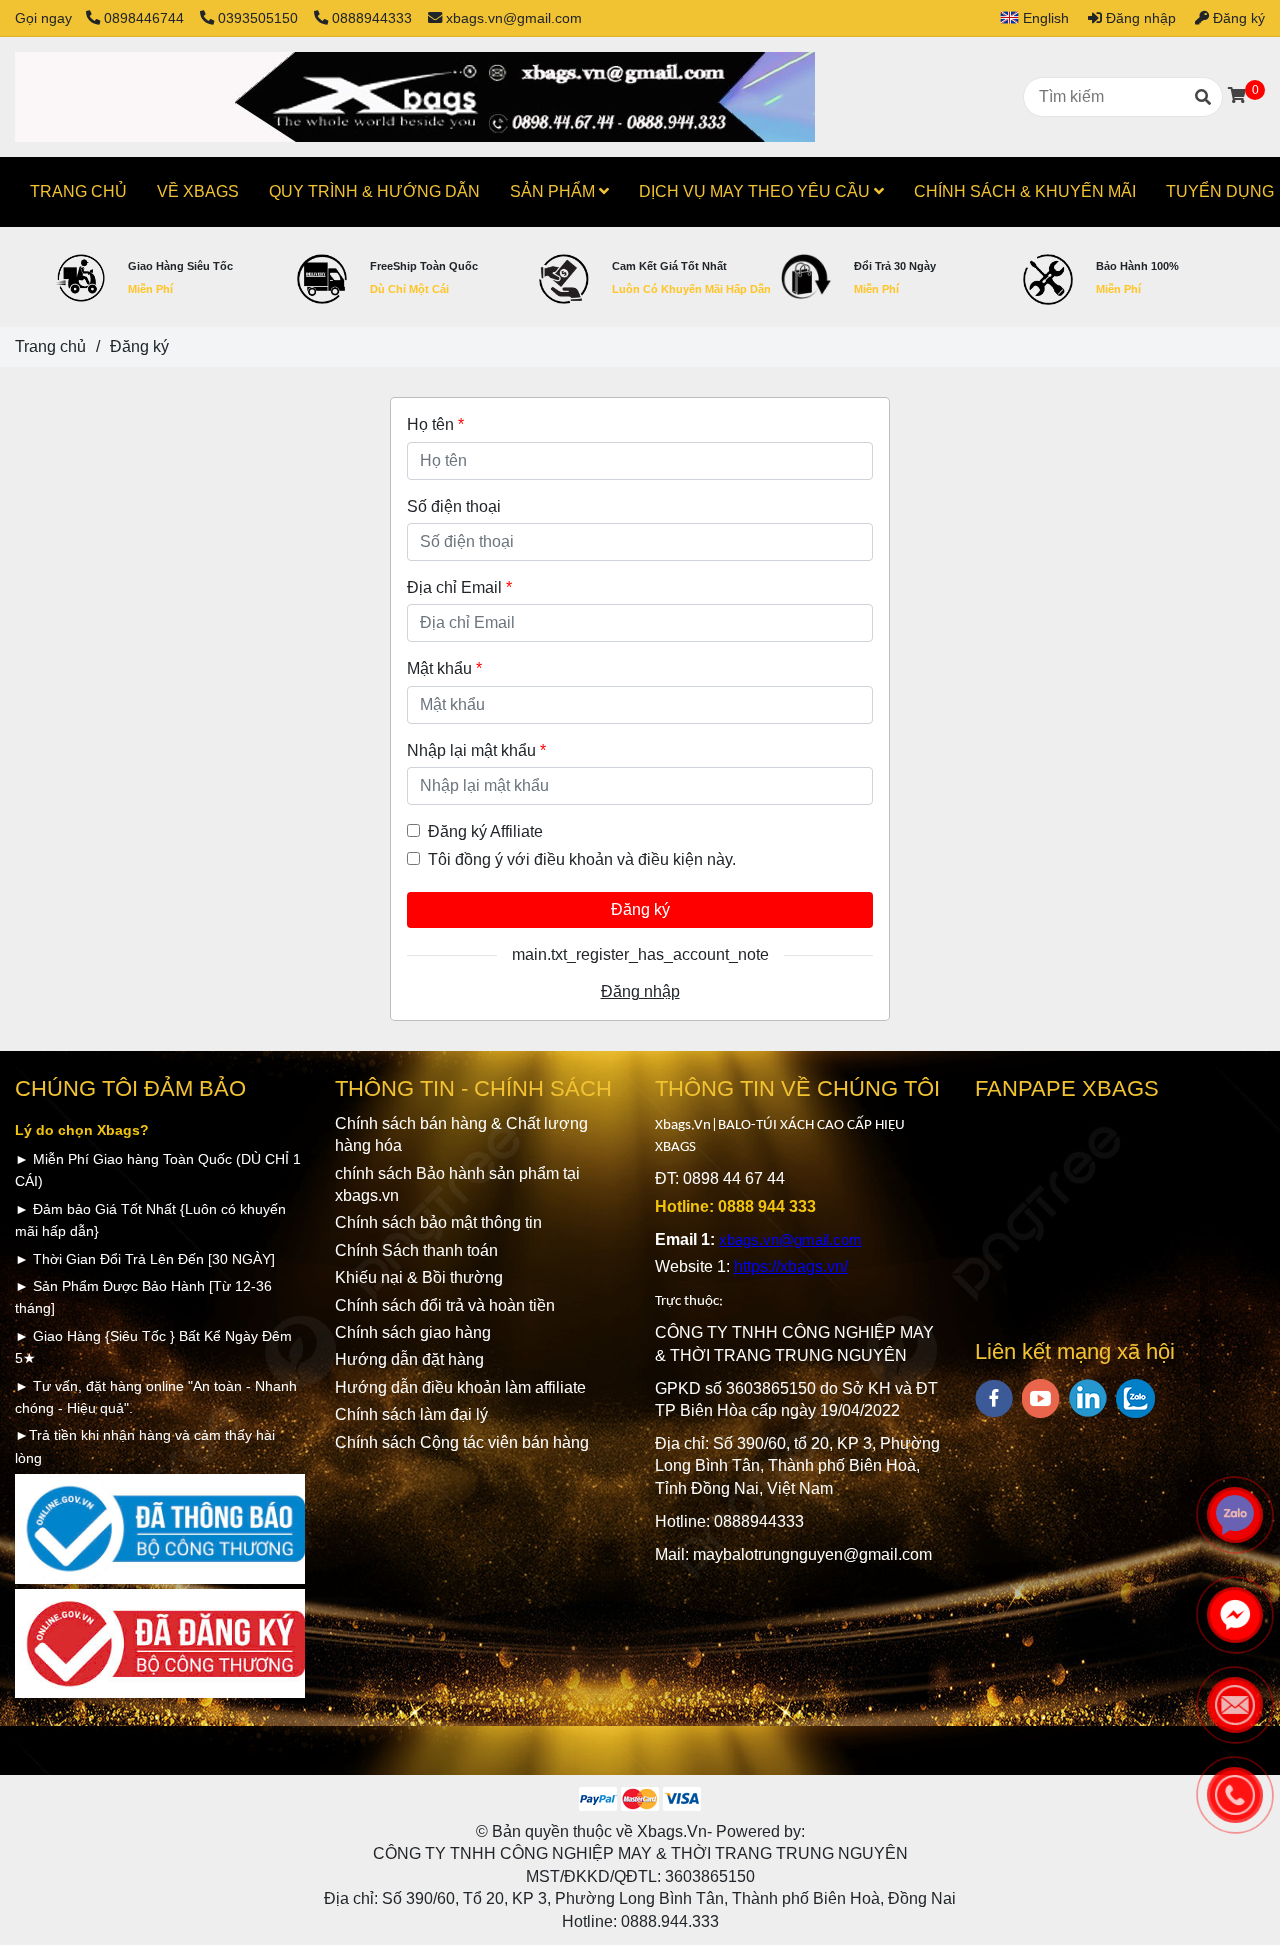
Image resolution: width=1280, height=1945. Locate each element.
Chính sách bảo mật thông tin (438, 1222)
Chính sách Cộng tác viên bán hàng (462, 1442)
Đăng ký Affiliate (485, 831)
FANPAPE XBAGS (1067, 1088)
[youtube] (1041, 1398)
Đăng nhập (640, 991)
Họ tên (435, 424)
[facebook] (994, 1398)
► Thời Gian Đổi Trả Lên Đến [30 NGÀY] (145, 1259)
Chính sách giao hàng (413, 1332)
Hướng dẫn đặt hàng (409, 1359)
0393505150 (260, 18)
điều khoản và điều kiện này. (635, 859)
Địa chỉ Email (459, 587)
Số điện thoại (454, 506)
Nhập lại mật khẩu (476, 750)
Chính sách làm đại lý (411, 1414)
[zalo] (1135, 1398)
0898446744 (146, 18)
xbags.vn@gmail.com (514, 18)
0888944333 (372, 18)
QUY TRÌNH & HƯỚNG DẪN (374, 191)
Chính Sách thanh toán (418, 1250)
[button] (1027, 18)
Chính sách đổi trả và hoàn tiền (445, 1305)
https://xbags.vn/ (791, 1266)
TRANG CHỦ (78, 191)
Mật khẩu (444, 668)
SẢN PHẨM (554, 191)
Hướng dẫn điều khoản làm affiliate (460, 1387)
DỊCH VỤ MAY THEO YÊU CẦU (756, 191)
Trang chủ (50, 346)
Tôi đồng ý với (582, 859)
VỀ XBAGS (198, 191)
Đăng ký (640, 909)
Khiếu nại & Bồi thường (419, 1277)
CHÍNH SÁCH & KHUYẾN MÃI (1025, 191)
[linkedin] (1088, 1398)
